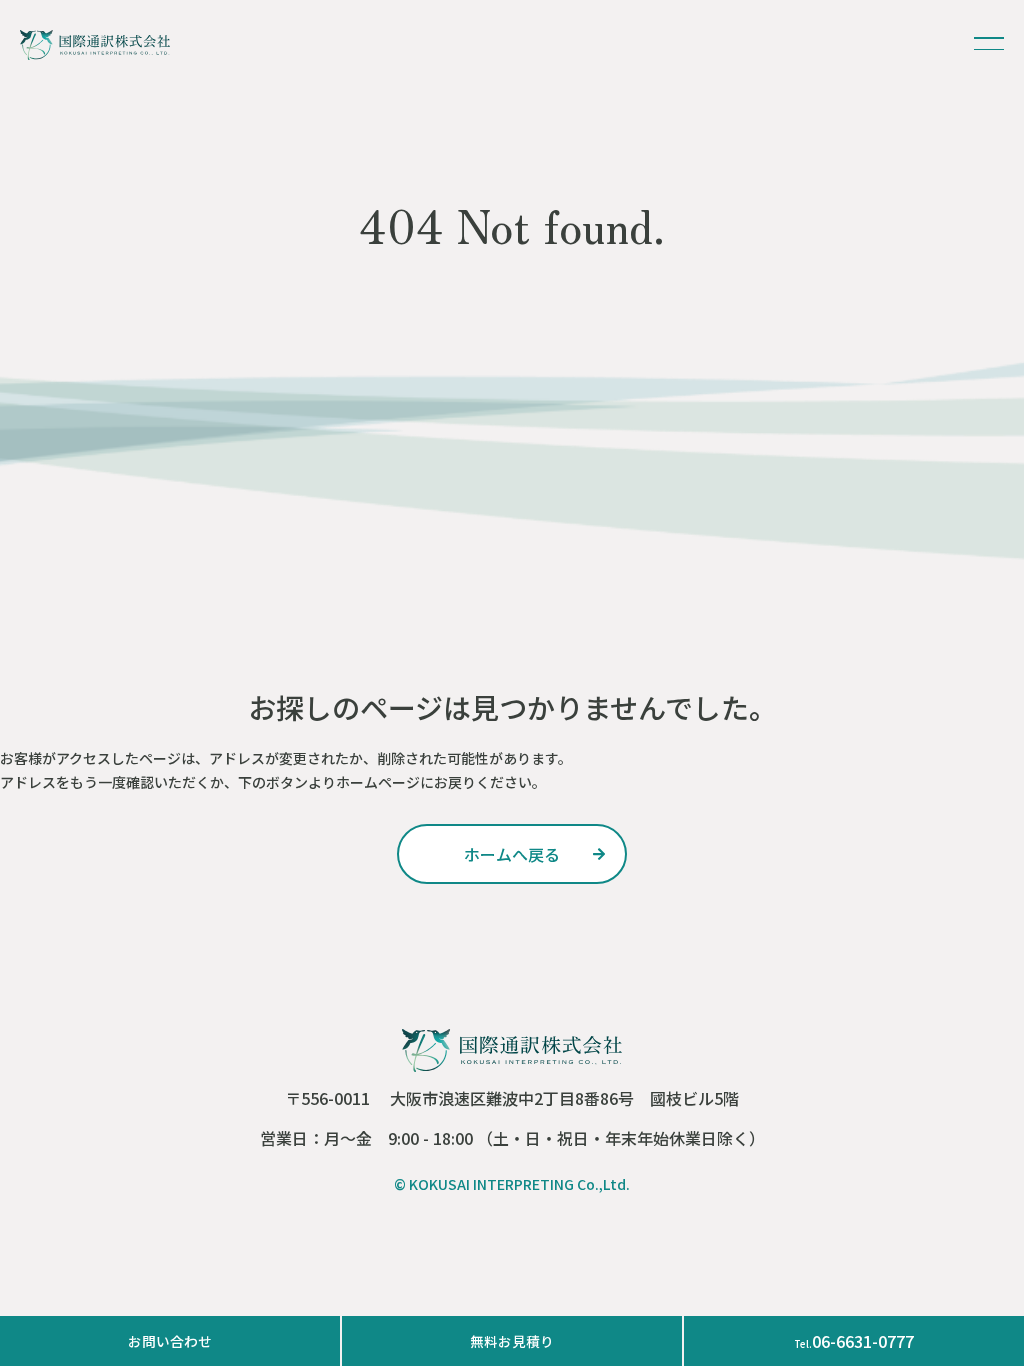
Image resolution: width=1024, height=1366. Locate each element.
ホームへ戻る (512, 854)
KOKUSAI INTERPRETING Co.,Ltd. (519, 1184)
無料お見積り (512, 1341)
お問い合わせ (170, 1341)
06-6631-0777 (854, 1341)
